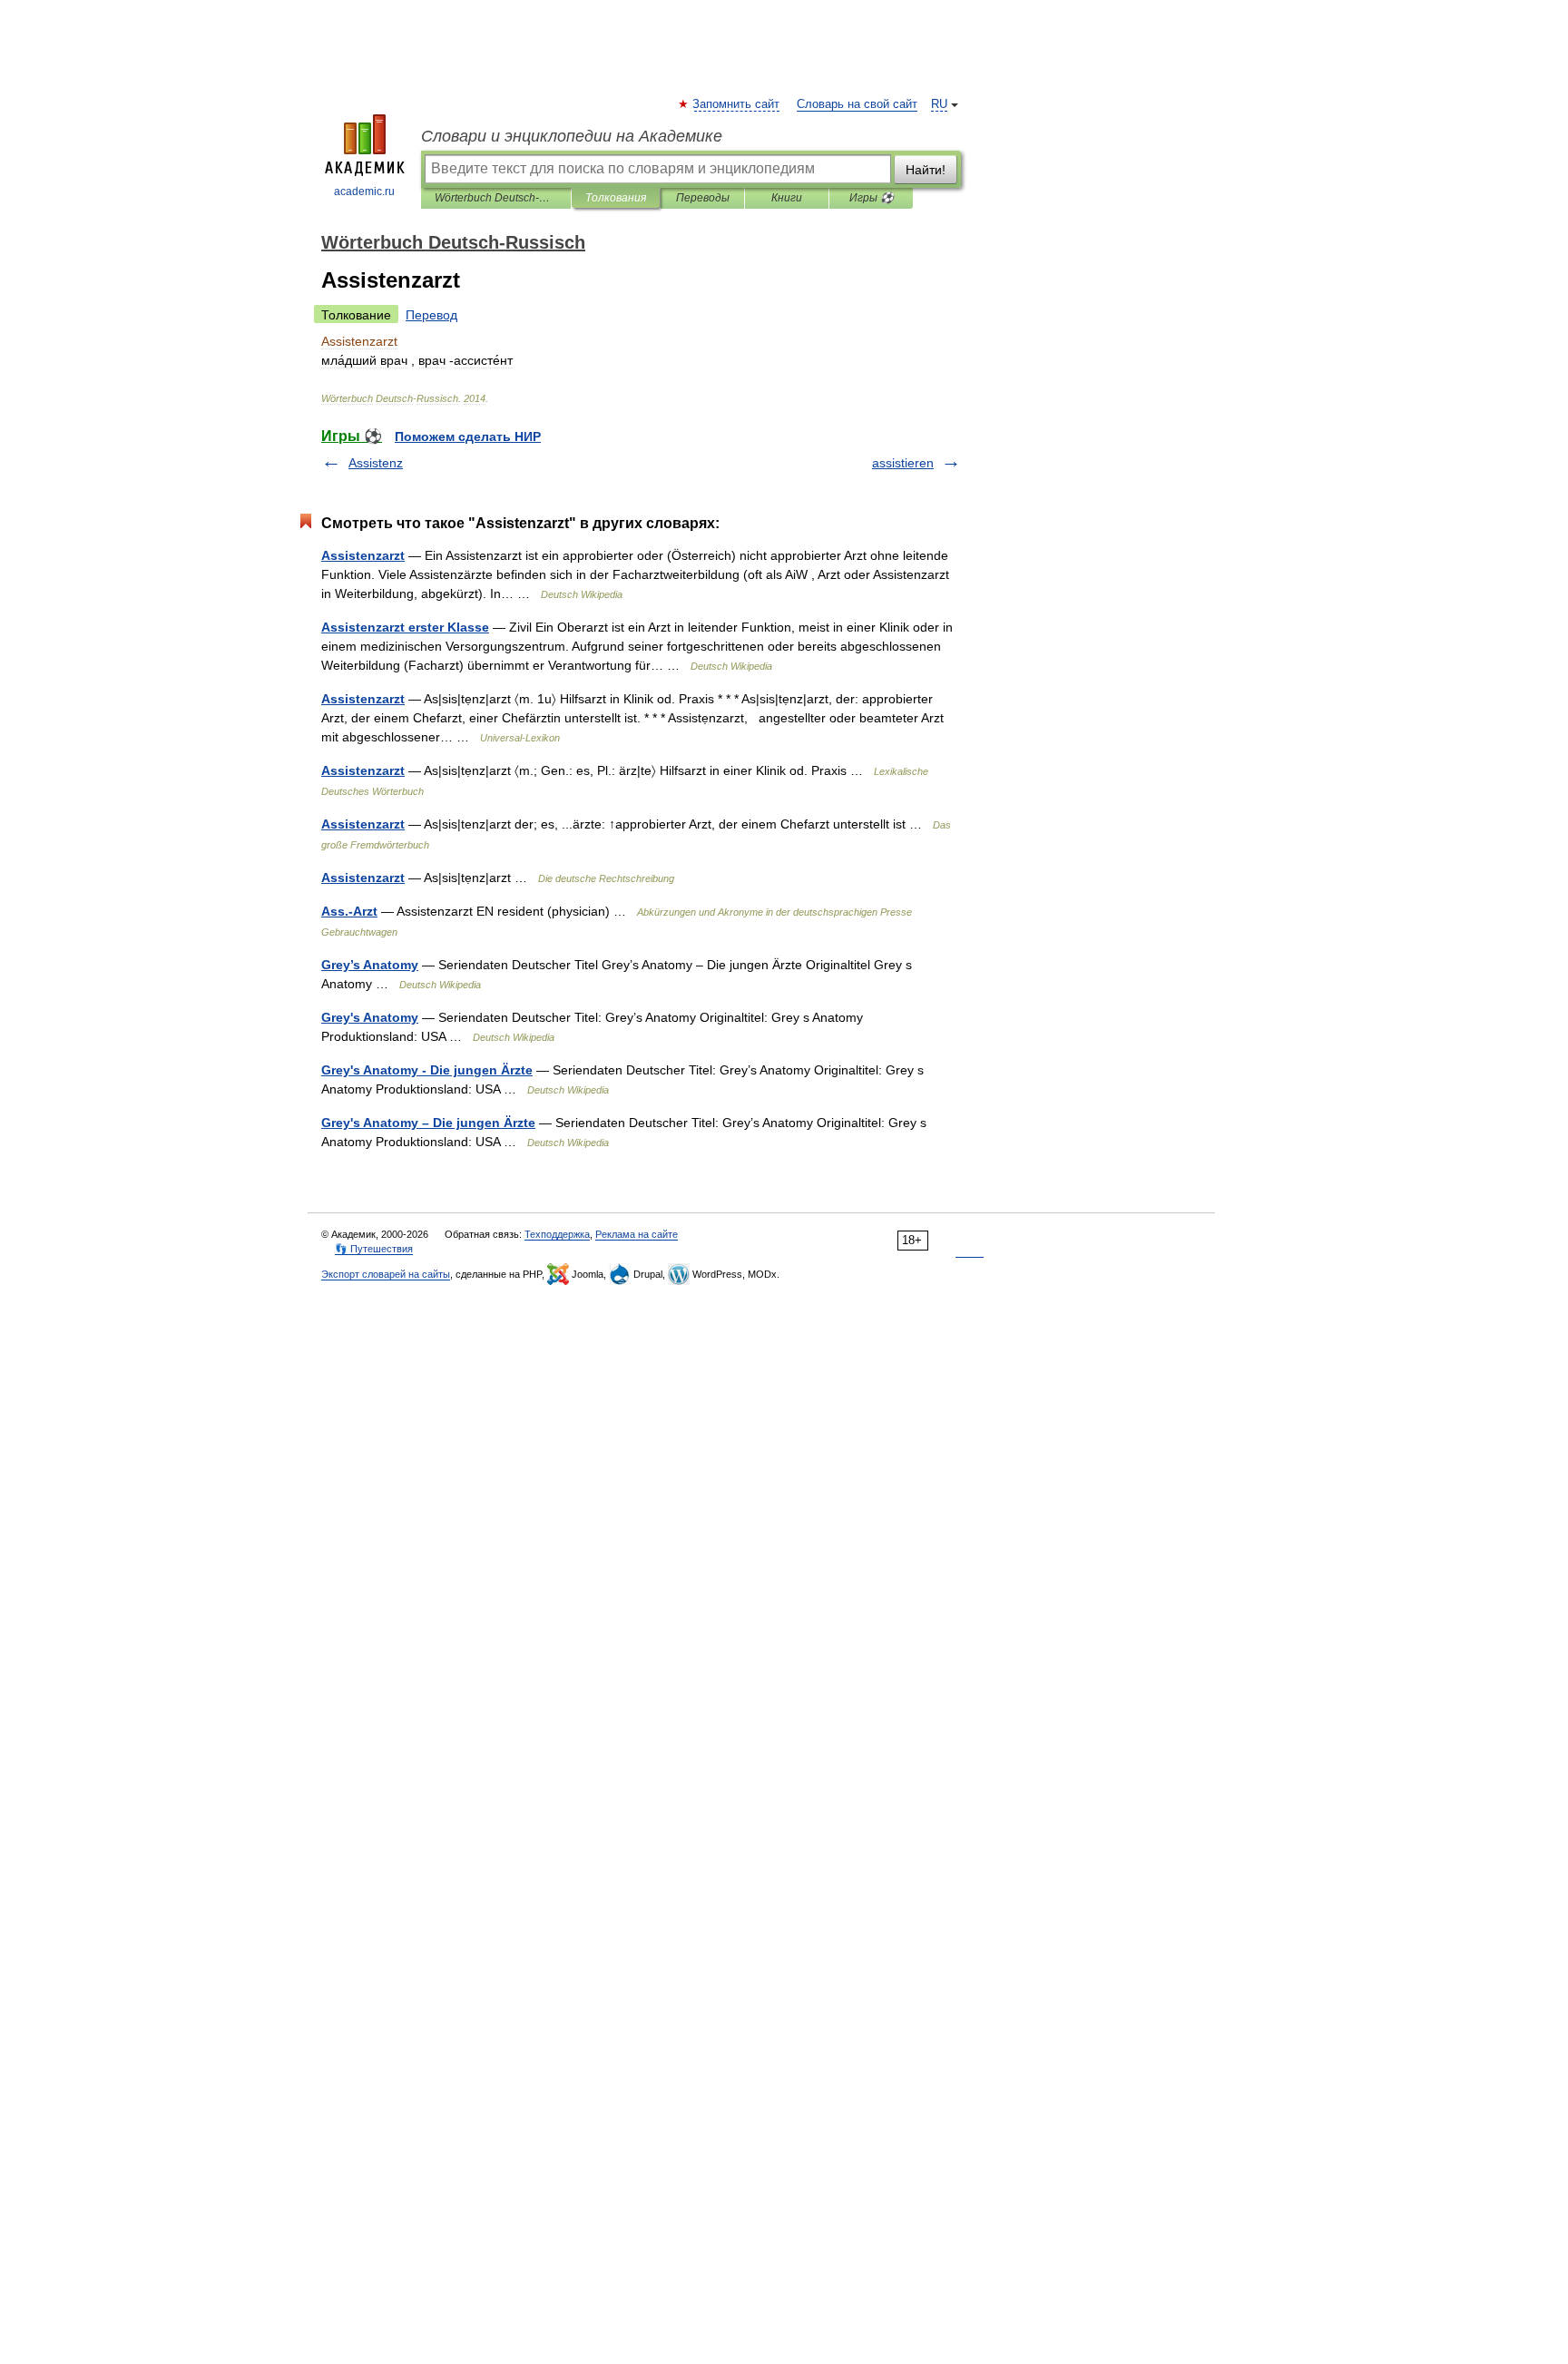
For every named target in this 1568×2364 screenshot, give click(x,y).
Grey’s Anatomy (370, 965)
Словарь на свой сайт (857, 104)
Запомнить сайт (737, 104)
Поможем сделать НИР (468, 437)
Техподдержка (557, 1234)
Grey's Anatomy (370, 1017)
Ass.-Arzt (349, 911)
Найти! (926, 170)
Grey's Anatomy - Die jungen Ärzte (427, 1070)
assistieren (903, 463)
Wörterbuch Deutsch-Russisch (496, 198)
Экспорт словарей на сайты (386, 1274)
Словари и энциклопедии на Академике (572, 136)
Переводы (703, 198)
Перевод (431, 315)
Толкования (616, 198)
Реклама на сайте (637, 1234)
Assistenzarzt (363, 555)
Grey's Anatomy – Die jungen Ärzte (428, 1123)
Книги (787, 198)
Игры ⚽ (872, 198)
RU (939, 104)
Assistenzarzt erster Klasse (405, 627)
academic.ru (364, 191)
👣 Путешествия (374, 1249)
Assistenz (376, 463)
